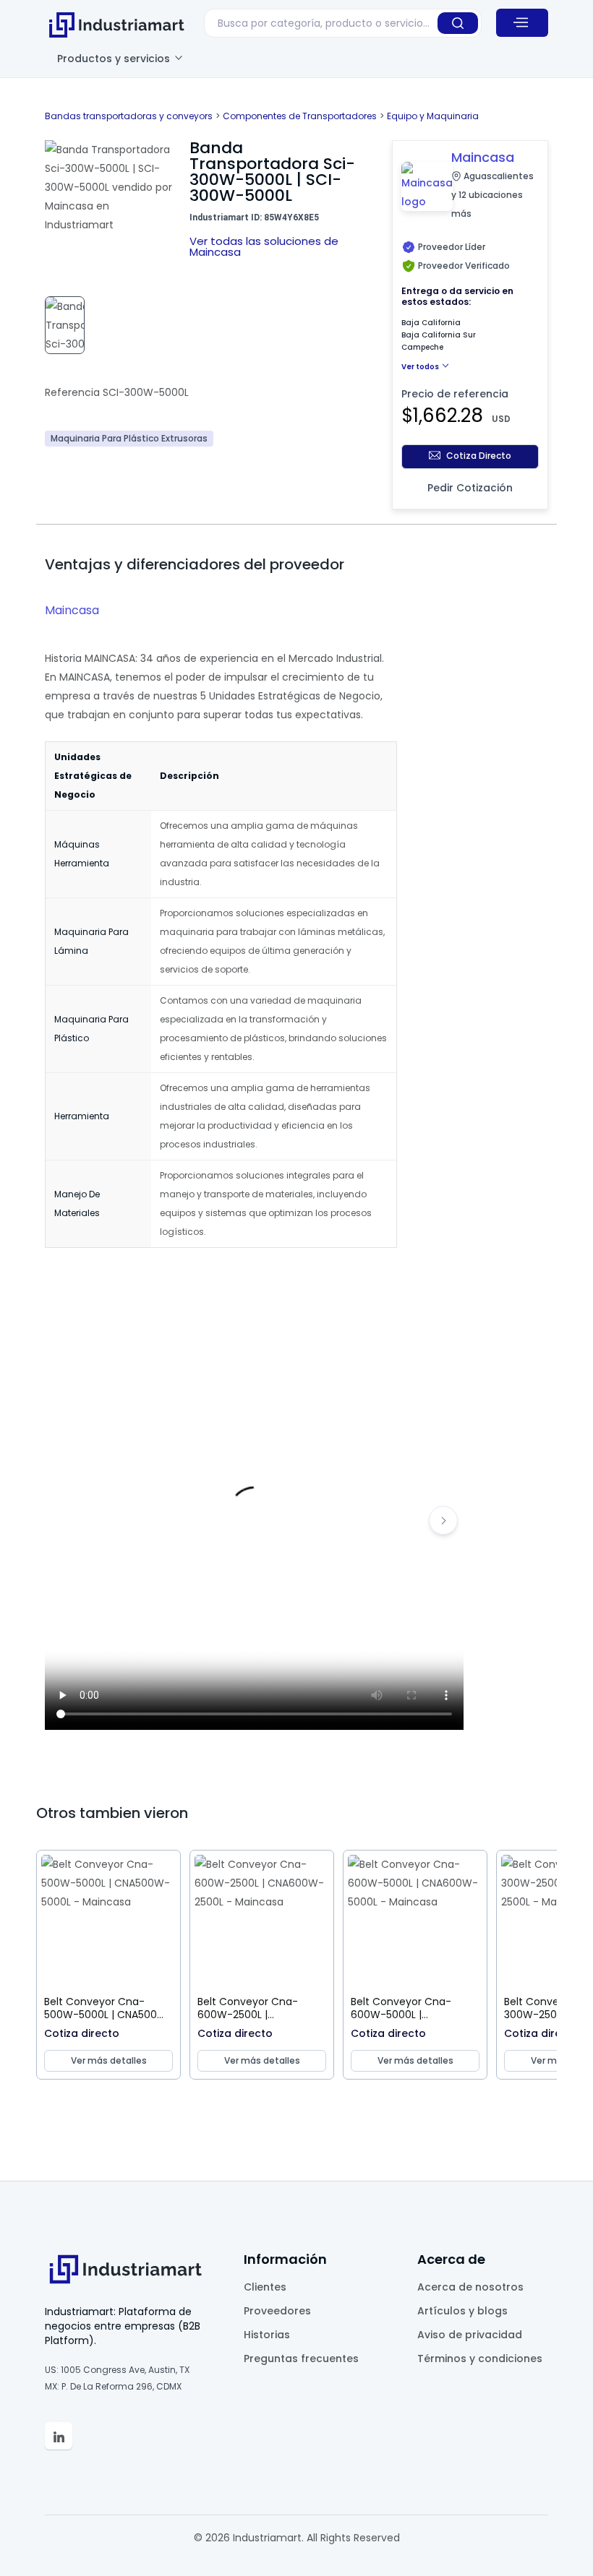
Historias (267, 2335)
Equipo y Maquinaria (433, 116)
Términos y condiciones (480, 2359)
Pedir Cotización (470, 488)
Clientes (265, 2287)
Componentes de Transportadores (300, 116)
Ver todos (421, 367)
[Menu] (522, 22)
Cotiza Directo (479, 456)
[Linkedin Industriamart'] (59, 2436)
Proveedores (277, 2311)
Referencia (72, 392)
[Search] (458, 23)
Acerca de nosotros (470, 2287)
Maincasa (72, 610)
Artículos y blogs (462, 2311)
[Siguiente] (443, 1520)
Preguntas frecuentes (301, 2359)
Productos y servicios (115, 59)
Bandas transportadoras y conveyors (129, 116)
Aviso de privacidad (470, 2335)
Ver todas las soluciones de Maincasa (264, 246)
